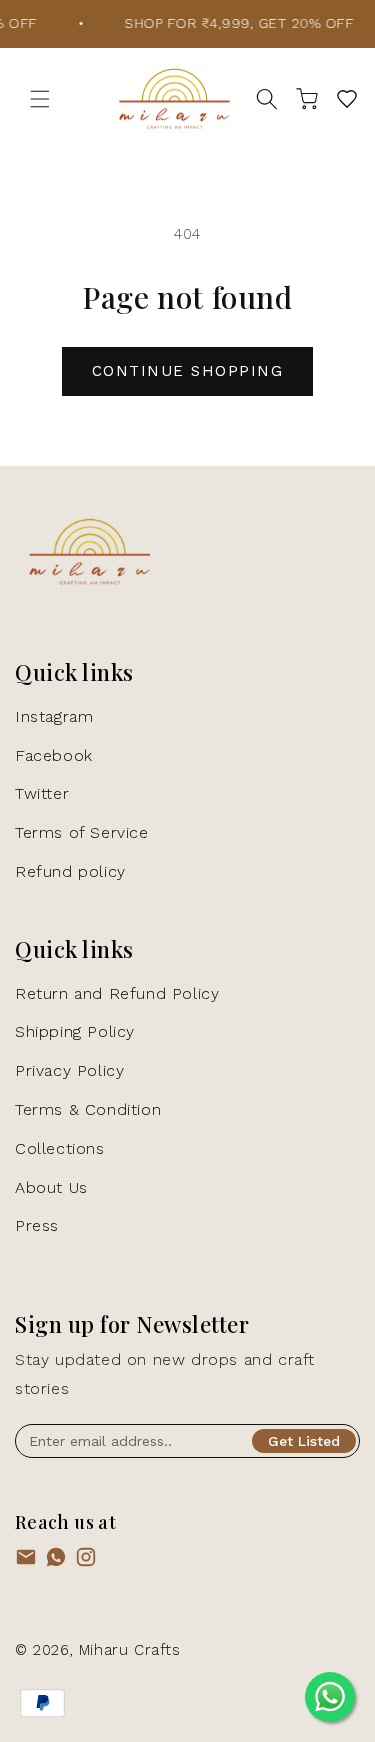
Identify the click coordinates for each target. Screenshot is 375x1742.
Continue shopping (188, 371)
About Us (51, 1187)
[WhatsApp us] (56, 1561)
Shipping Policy (75, 1031)
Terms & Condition (88, 1109)
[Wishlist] (347, 99)
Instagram (54, 716)
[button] (40, 99)
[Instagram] (86, 1561)
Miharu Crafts (130, 1650)
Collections (60, 1148)
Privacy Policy (69, 1070)
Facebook (54, 755)
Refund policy (70, 871)
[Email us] (26, 1561)
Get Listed (304, 1441)
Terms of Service (82, 832)
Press (37, 1225)
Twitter (42, 793)
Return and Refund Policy (117, 993)
